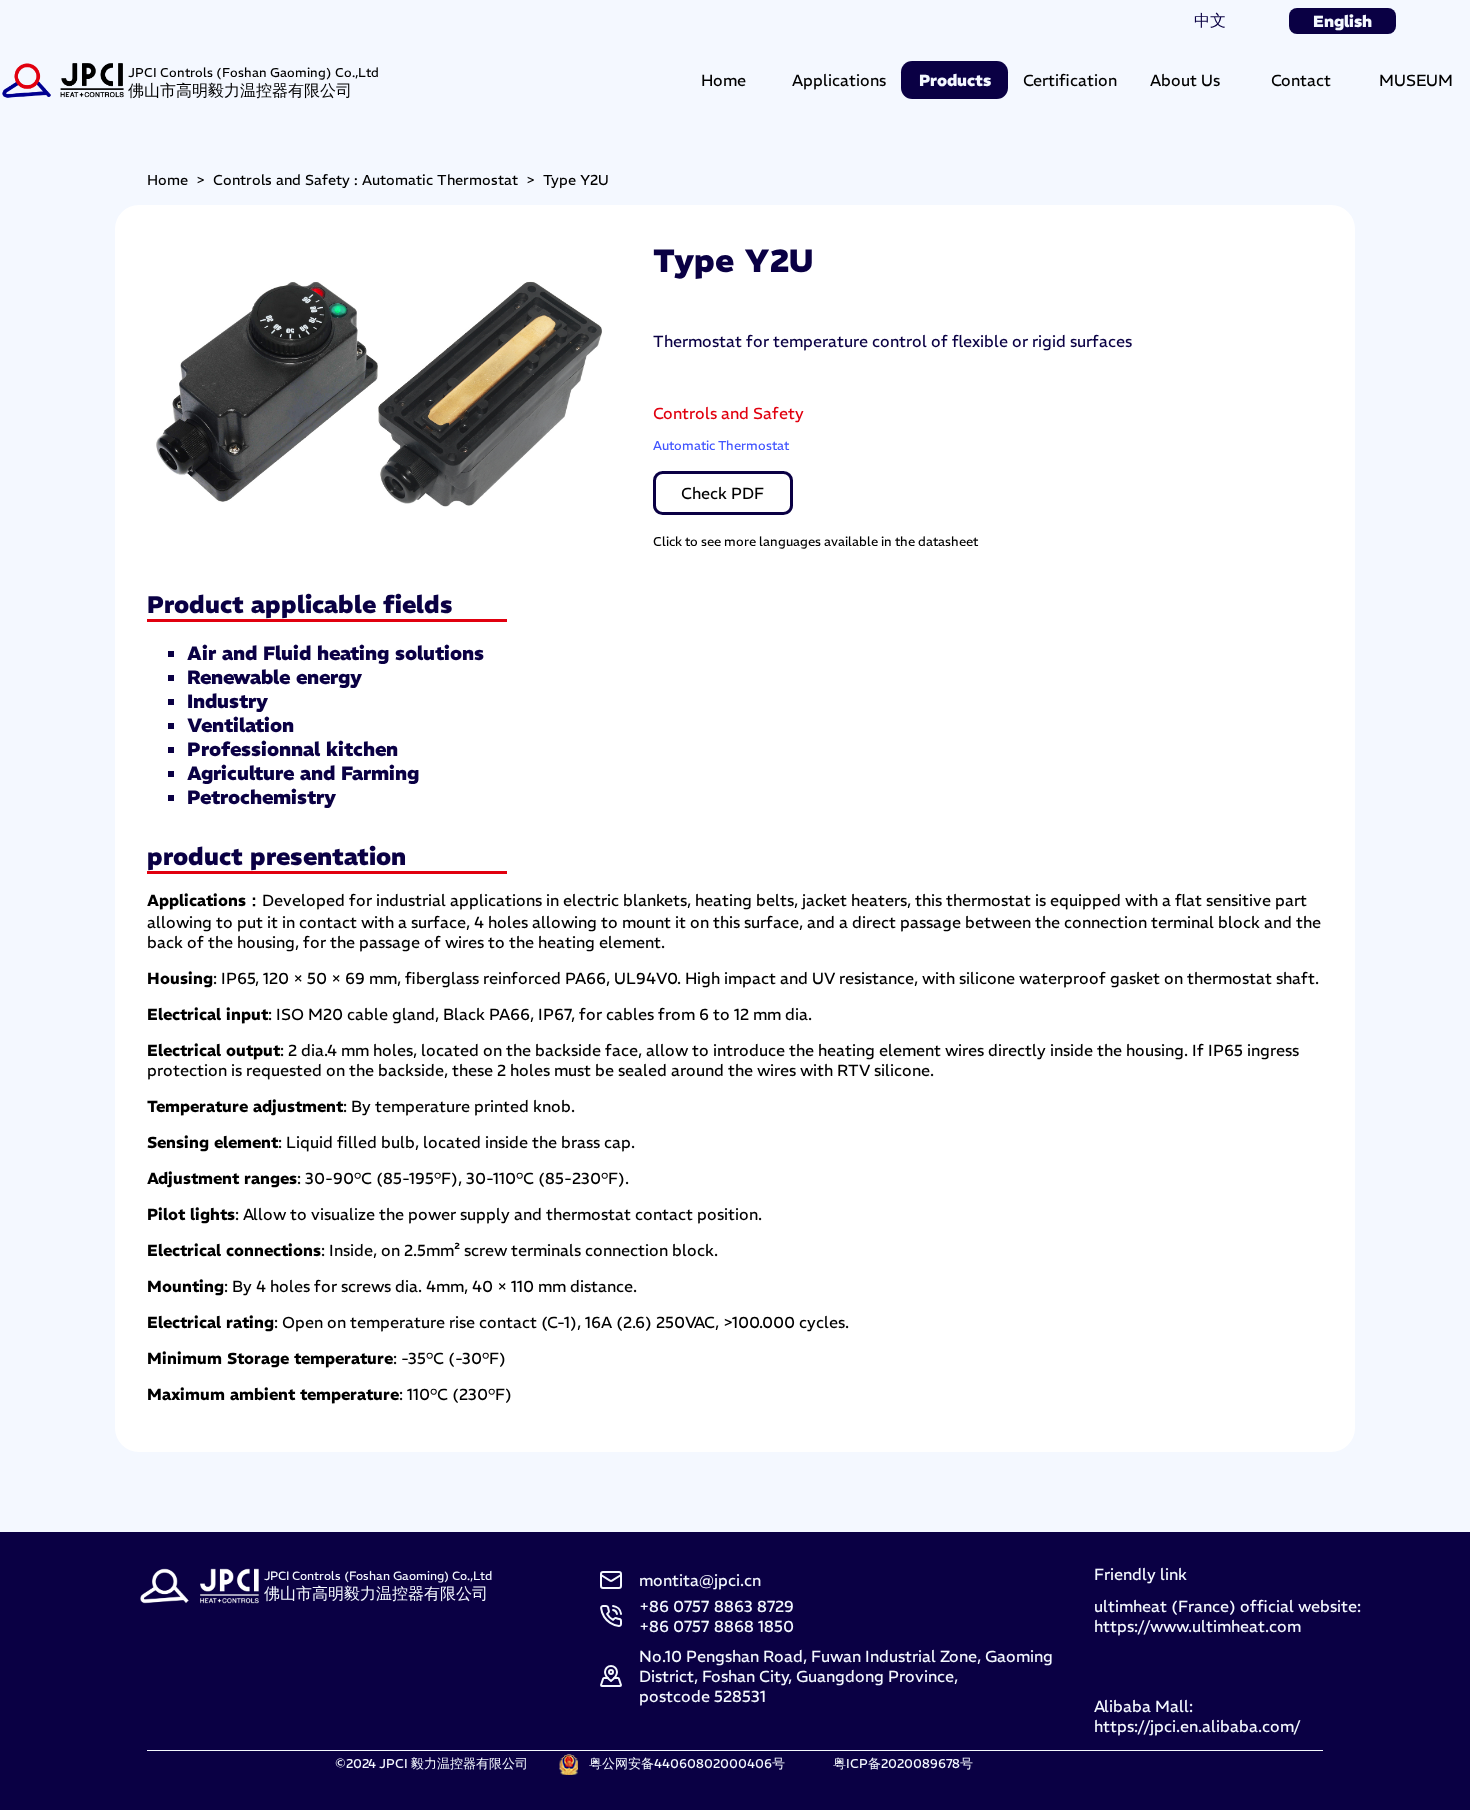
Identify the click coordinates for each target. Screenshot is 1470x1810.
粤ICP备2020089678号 (903, 1763)
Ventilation (240, 725)
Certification (1070, 80)
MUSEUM (1416, 80)
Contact (1301, 80)
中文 (1210, 20)
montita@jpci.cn (700, 1580)
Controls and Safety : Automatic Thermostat (365, 180)
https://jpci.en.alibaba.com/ (1197, 1726)
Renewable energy (274, 677)
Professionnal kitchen (292, 749)
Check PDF (722, 493)
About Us (1185, 80)
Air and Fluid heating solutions (335, 653)
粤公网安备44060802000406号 (687, 1763)
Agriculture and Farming (303, 773)
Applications (839, 80)
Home (723, 80)
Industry (227, 701)
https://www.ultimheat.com (1197, 1626)
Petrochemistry (261, 797)
